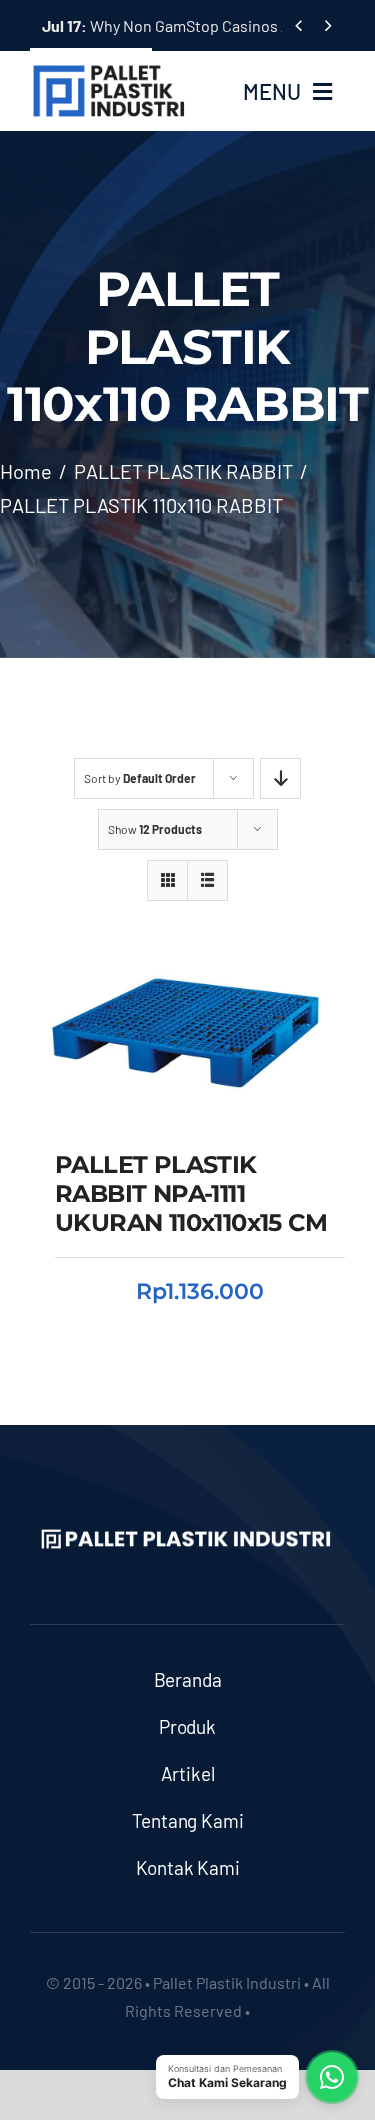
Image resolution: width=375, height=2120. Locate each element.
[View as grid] (167, 880)
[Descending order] (280, 778)
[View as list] (207, 880)
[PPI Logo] (109, 72)
